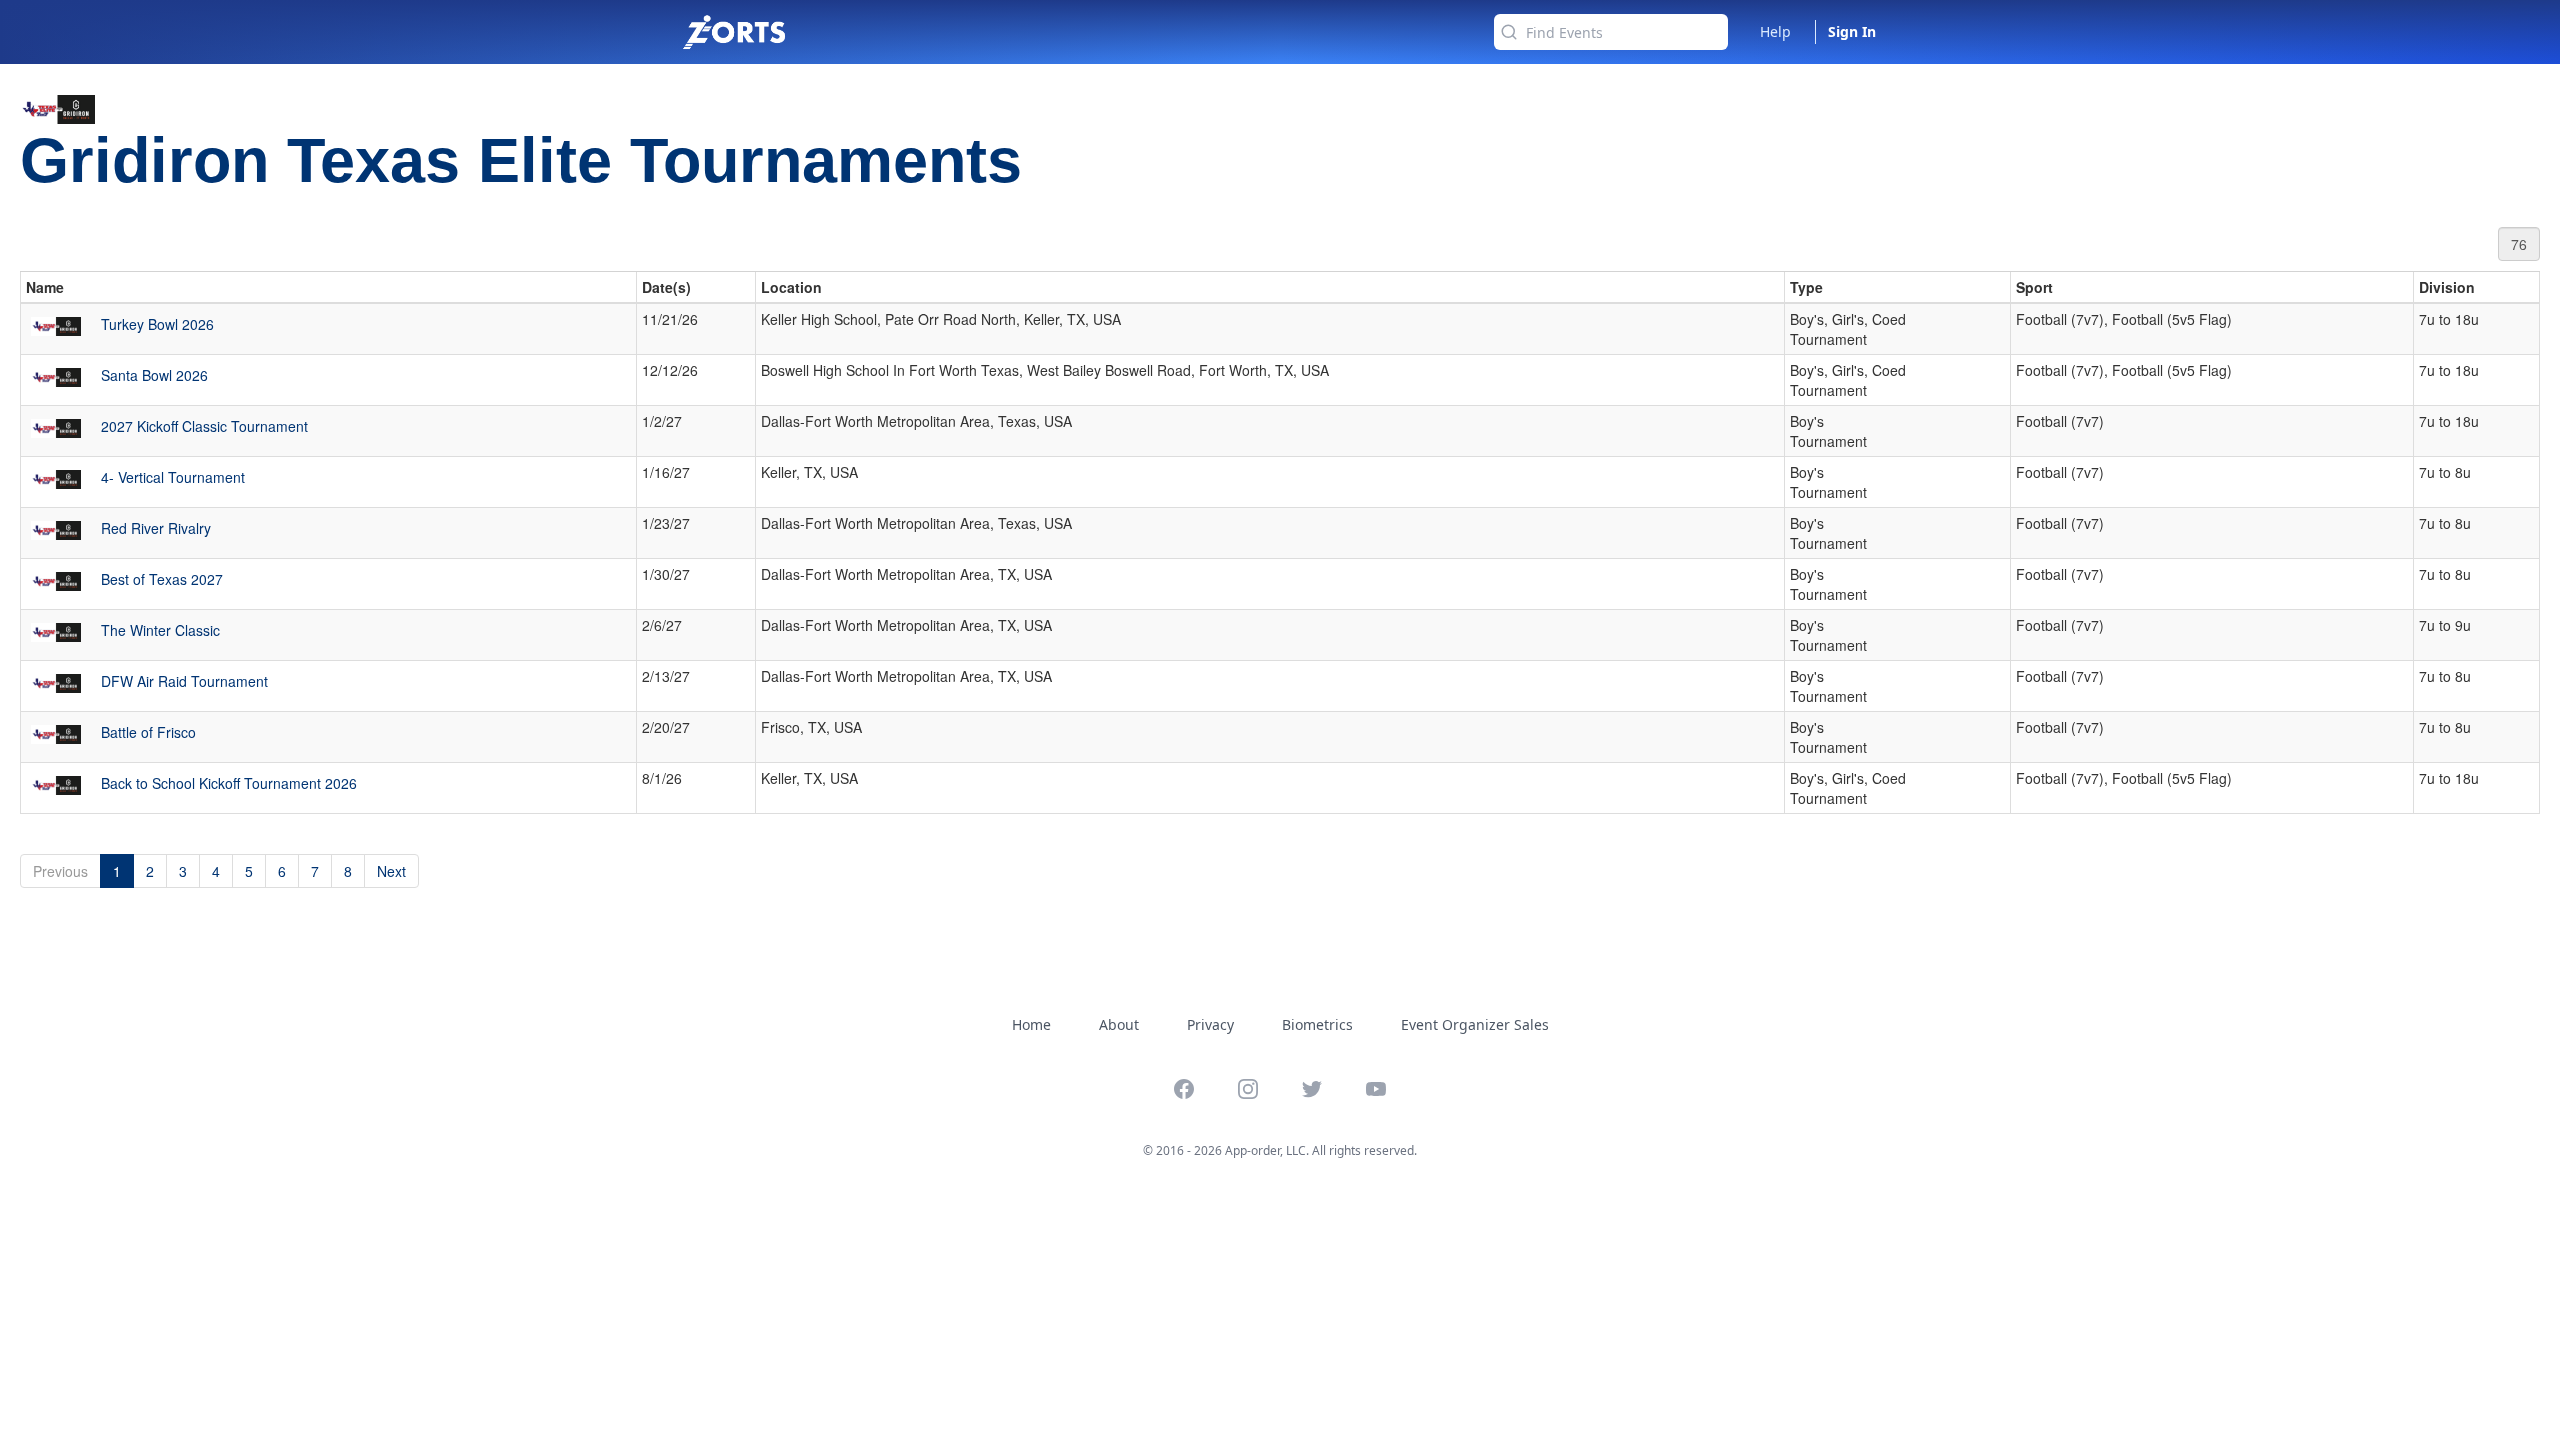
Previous (60, 871)
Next (391, 871)
